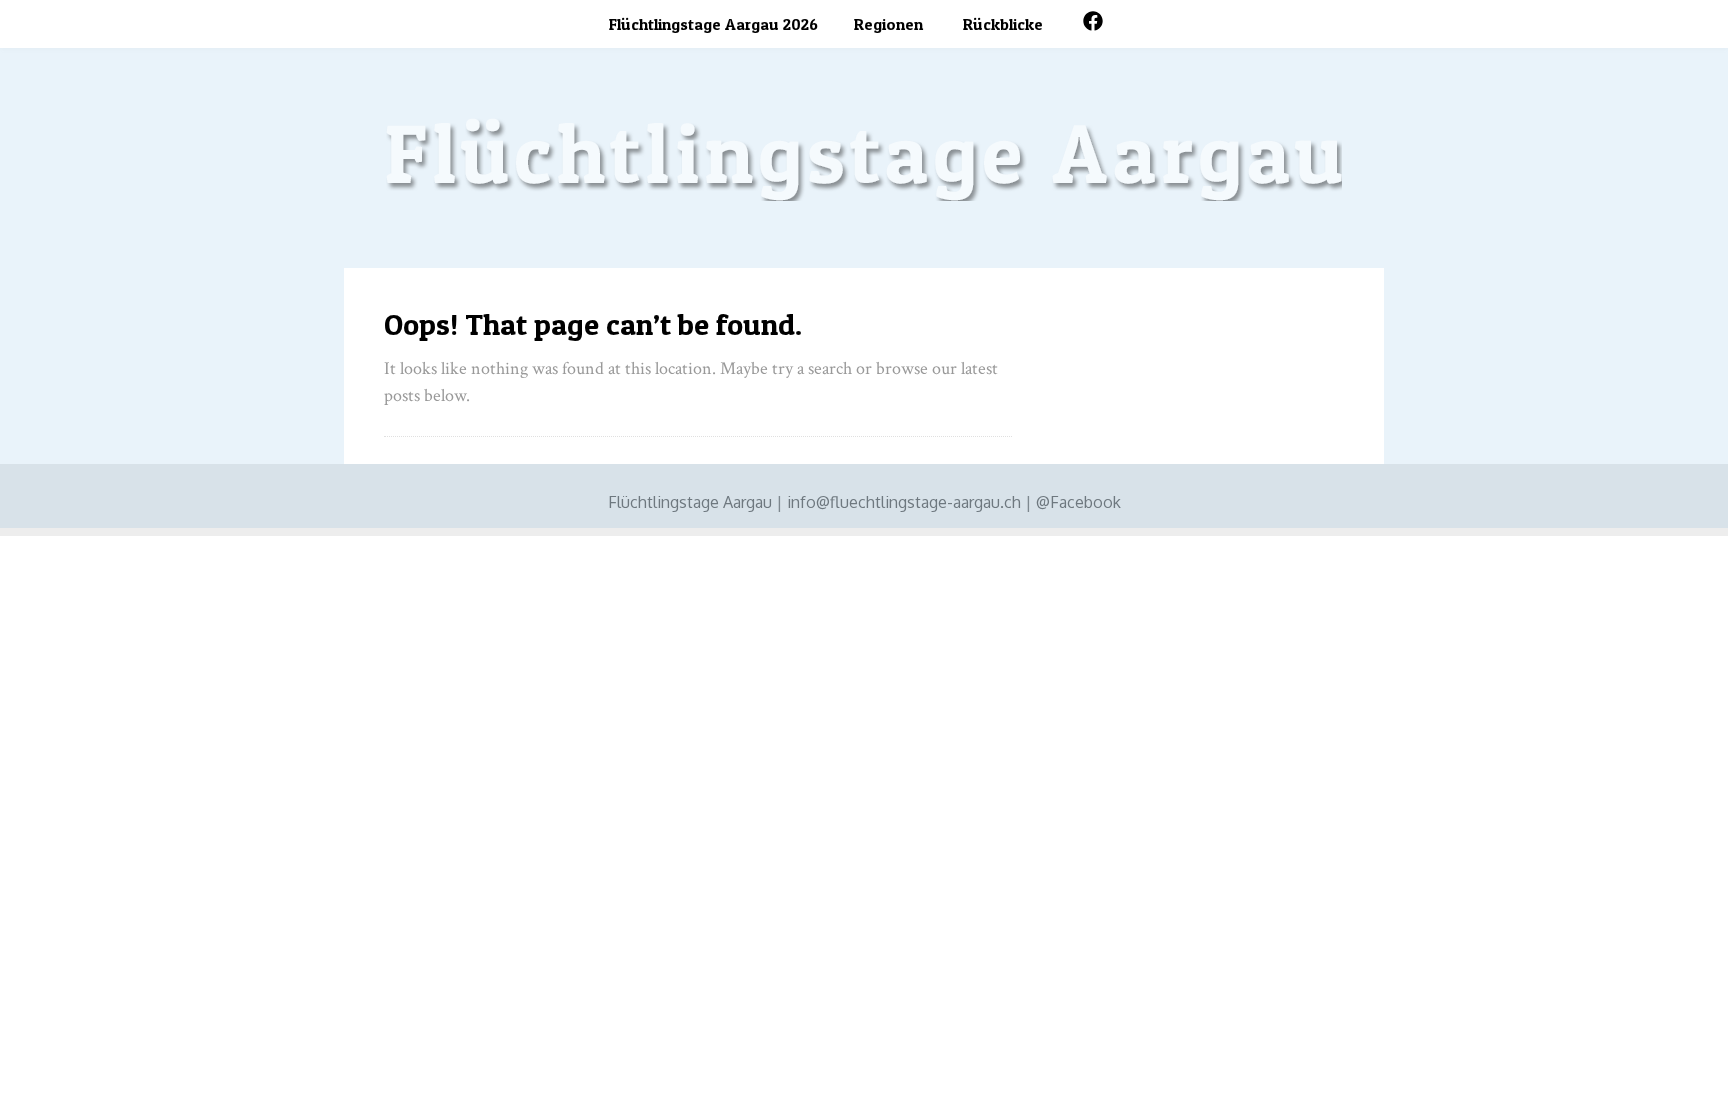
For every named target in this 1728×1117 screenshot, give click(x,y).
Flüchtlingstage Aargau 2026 (713, 24)
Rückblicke (1003, 24)
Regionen (888, 24)
